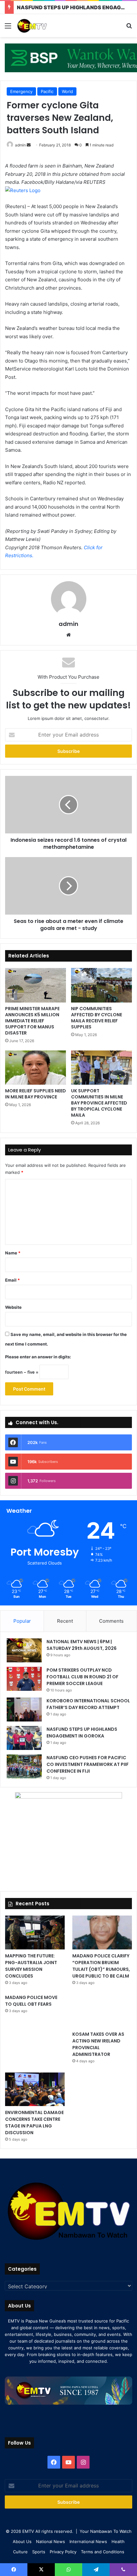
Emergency (21, 91)
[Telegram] (96, 2570)
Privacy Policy (63, 2552)
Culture (20, 2552)
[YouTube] (68, 2462)
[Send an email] (29, 145)
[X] (41, 2570)
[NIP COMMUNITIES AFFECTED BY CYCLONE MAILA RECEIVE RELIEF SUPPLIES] (101, 985)
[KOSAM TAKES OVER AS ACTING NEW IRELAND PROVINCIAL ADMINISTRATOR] (102, 2011)
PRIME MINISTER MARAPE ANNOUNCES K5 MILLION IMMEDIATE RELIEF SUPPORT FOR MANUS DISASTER (32, 1021)
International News (88, 2541)
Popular (22, 1621)
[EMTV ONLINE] (41, 26)
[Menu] (8, 28)
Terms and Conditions (103, 2552)
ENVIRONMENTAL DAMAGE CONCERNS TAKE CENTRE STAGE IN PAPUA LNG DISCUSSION (34, 2123)
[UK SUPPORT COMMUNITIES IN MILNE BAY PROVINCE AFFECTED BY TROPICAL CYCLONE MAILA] (101, 1068)
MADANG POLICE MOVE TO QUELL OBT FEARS (31, 2001)
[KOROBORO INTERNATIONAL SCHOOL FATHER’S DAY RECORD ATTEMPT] (24, 1710)
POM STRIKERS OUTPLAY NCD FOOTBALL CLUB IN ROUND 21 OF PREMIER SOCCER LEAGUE (83, 1677)
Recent (65, 1621)
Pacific (47, 91)
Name (13, 1253)
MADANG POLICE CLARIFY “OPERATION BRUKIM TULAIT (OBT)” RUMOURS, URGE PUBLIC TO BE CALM (101, 1966)
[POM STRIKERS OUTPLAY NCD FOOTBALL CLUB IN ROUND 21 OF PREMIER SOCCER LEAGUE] (24, 1679)
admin (20, 145)
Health (118, 2541)
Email (12, 1280)
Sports (39, 2552)
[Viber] (123, 2570)
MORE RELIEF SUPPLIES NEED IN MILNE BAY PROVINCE (36, 1094)
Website (13, 1307)
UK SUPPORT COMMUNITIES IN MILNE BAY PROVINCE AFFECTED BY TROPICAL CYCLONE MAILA (99, 1103)
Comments (111, 1621)
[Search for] (129, 28)
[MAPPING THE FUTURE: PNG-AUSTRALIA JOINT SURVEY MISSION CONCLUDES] (35, 1932)
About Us (22, 2541)
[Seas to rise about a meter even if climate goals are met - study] (68, 886)
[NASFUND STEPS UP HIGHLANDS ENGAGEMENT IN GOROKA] (24, 1738)
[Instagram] (83, 2462)
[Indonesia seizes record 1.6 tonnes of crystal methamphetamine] (68, 805)
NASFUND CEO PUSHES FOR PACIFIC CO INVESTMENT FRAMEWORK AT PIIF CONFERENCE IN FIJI (88, 1764)
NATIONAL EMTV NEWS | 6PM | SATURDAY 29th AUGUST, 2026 (82, 1645)
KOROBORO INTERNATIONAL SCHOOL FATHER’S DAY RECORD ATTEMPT (88, 1704)
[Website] (68, 635)
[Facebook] (54, 2462)
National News (50, 2541)
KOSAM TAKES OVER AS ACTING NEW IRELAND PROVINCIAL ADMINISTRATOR (98, 2044)
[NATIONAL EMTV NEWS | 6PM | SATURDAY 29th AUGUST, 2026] (24, 1650)
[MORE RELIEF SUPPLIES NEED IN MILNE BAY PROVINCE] (36, 1068)
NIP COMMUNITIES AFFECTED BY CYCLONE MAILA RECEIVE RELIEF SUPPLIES (97, 1018)
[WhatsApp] (68, 2570)
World (67, 91)
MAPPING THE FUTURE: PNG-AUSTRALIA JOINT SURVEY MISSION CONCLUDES (31, 1966)
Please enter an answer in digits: (38, 1357)
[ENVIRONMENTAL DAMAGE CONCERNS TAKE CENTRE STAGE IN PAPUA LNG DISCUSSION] (35, 2089)
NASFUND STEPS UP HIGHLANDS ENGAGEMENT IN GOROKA (82, 1733)
